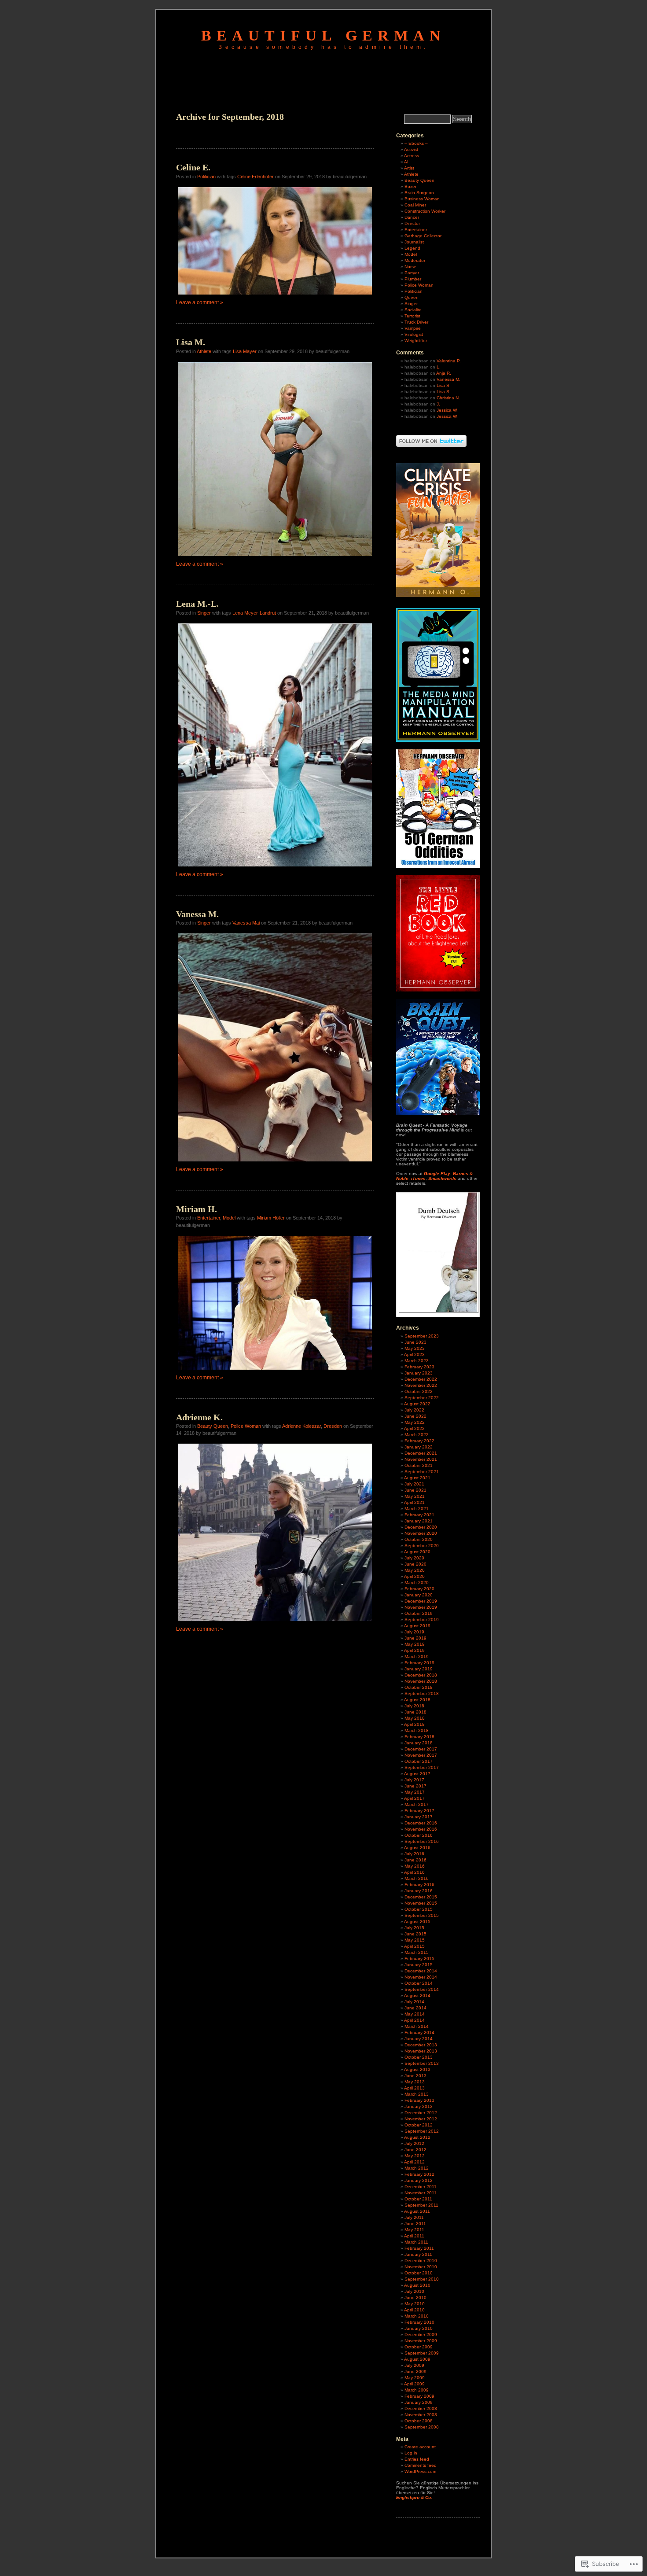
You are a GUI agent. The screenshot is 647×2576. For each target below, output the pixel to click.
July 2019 (414, 1632)
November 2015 (421, 1903)
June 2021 (415, 1490)
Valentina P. (449, 361)
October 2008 (419, 2421)
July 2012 (414, 2143)
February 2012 (419, 2174)
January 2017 (419, 1817)
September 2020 (422, 1546)
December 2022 (421, 1379)
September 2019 (422, 1620)
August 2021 (417, 1478)
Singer (204, 613)
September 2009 (422, 2353)
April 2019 (414, 1650)
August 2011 (417, 2211)
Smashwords (442, 1178)
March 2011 (416, 2242)
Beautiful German (323, 35)
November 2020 (421, 1533)
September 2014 (422, 1989)
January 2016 (419, 1891)
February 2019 (419, 1663)
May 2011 (414, 2230)
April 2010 (414, 2310)
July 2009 (414, 2365)
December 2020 (421, 1527)
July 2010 (414, 2291)
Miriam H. (197, 1209)
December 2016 (421, 1823)
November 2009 (421, 2341)
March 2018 (417, 1730)
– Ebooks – (416, 143)
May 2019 (415, 1644)
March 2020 (417, 1583)
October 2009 (419, 2347)
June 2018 (415, 1712)
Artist (409, 168)
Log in (411, 2453)
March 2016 (417, 1878)
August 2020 (417, 1552)
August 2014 (417, 1996)
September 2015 (422, 1915)
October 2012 (419, 2125)
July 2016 (414, 1854)
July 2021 (414, 1484)
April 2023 (414, 1354)
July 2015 (414, 1928)
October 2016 (419, 1835)
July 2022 (414, 1410)
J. (438, 404)
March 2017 (417, 1804)
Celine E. (193, 167)
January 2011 (418, 2254)
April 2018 (414, 1724)
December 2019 (421, 1601)
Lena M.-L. (197, 604)
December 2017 (421, 1749)
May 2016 (415, 1866)
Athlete (204, 351)
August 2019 (417, 1626)
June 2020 (415, 1564)
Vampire (413, 328)
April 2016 (414, 1872)
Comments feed (421, 2465)
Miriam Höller (271, 1218)
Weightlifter (416, 341)
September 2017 (422, 1767)
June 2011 (415, 2224)
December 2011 (421, 2187)
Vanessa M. (197, 914)
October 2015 (419, 1909)
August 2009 (417, 2359)
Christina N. (448, 398)
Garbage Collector (423, 236)
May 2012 (415, 2156)
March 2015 (417, 1952)
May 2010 (415, 2304)
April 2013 (414, 2088)
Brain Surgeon (419, 193)
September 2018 (422, 1693)
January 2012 (419, 2180)
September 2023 (422, 1336)
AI (406, 162)
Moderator (415, 260)
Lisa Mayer (245, 351)
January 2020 (419, 1595)
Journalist (414, 242)
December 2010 (421, 2261)
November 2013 (421, 2051)
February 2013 (419, 2100)
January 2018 (419, 1743)
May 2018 (415, 1718)
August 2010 (417, 2285)
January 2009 (419, 2402)
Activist (411, 149)
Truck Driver (416, 322)
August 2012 (417, 2137)
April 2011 (414, 2236)
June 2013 (415, 2076)
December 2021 (421, 1453)
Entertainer (209, 1218)
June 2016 (415, 1860)
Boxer (410, 186)
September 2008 (422, 2427)
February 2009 (419, 2396)
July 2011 (414, 2217)
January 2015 (419, 1965)
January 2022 (419, 1447)
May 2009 (415, 2378)
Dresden (333, 1426)
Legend (412, 248)
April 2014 (414, 2020)
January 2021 (419, 1521)
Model (229, 1218)
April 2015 (414, 1946)
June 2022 (415, 1416)
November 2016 (421, 1829)
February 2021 (419, 1515)
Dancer (412, 217)
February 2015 (419, 1959)
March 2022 (417, 1435)
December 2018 (421, 1675)
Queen (412, 297)
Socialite (413, 310)
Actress (412, 156)
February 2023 (419, 1367)
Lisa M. (191, 342)
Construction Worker (425, 211)
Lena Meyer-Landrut (254, 613)
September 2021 (422, 1472)
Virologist (414, 334)
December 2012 (421, 2113)
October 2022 (419, 1391)
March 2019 (417, 1657)
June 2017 (415, 1786)
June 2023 (415, 1342)
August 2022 (417, 1404)
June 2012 (415, 2150)
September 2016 (422, 1841)
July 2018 (414, 1706)
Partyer (412, 273)
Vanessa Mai (246, 923)
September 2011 (421, 2205)
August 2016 (417, 1848)
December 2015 (421, 1897)
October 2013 (419, 2057)
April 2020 (414, 1576)
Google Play (437, 1174)
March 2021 (417, 1509)
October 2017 (419, 1761)
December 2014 (421, 1971)
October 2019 (419, 1613)
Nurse (410, 267)
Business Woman (422, 199)
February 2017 (419, 1811)
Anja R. (444, 373)
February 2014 (419, 2032)
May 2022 (415, 1422)
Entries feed (417, 2459)
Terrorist (412, 316)
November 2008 (421, 2415)
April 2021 (414, 1502)
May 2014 (415, 2014)
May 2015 (415, 1940)
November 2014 (421, 1977)
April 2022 (414, 1428)
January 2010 (419, 2328)
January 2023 (419, 1373)
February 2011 (419, 2248)
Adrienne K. (199, 1417)
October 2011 (418, 2199)
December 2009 (421, 2335)
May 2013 (415, 2082)
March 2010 (417, 2316)
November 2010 (421, 2267)
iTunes (418, 1178)
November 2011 (421, 2193)
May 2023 (415, 1348)
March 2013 (417, 2094)
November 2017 (421, 1755)
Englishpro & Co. (414, 2497)
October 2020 (419, 1539)
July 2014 (414, 2002)
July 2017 (414, 1780)
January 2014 (419, 2039)
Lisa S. (444, 385)
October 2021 (419, 1465)
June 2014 (415, 2008)
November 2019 (421, 1607)
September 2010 (422, 2279)
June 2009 (415, 2371)
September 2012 (422, 2131)
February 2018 (419, 1737)
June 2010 (415, 2298)
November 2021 (421, 1459)
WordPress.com (420, 2471)
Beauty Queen (213, 1426)
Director (412, 223)
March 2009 (417, 2390)
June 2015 (415, 1934)
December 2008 (421, 2408)
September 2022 (422, 1398)
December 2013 (421, 2045)
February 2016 (419, 1885)
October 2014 (419, 1983)
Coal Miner (415, 205)
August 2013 (417, 2069)
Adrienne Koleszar (301, 1426)
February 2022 (419, 1441)
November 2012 (421, 2119)
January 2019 (419, 1669)
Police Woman (246, 1426)
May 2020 (415, 1570)
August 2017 (417, 1774)
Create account (420, 2447)
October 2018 (419, 1687)
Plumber (413, 279)
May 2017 (415, 1792)
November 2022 (421, 1385)
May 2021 (415, 1496)
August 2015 (417, 1922)
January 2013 (419, 2106)
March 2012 (417, 2168)
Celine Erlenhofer (255, 177)
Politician (206, 177)
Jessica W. (447, 410)
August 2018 (417, 1700)
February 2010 (419, 2322)
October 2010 (419, 2273)
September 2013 (422, 2063)
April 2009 (414, 2384)
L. (439, 367)
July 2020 (414, 1558)
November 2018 (421, 1681)
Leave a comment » (200, 302)
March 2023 (417, 1361)
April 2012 (414, 2162)
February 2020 (419, 1589)
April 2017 (414, 1798)
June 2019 (415, 1638)
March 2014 (417, 2026)
